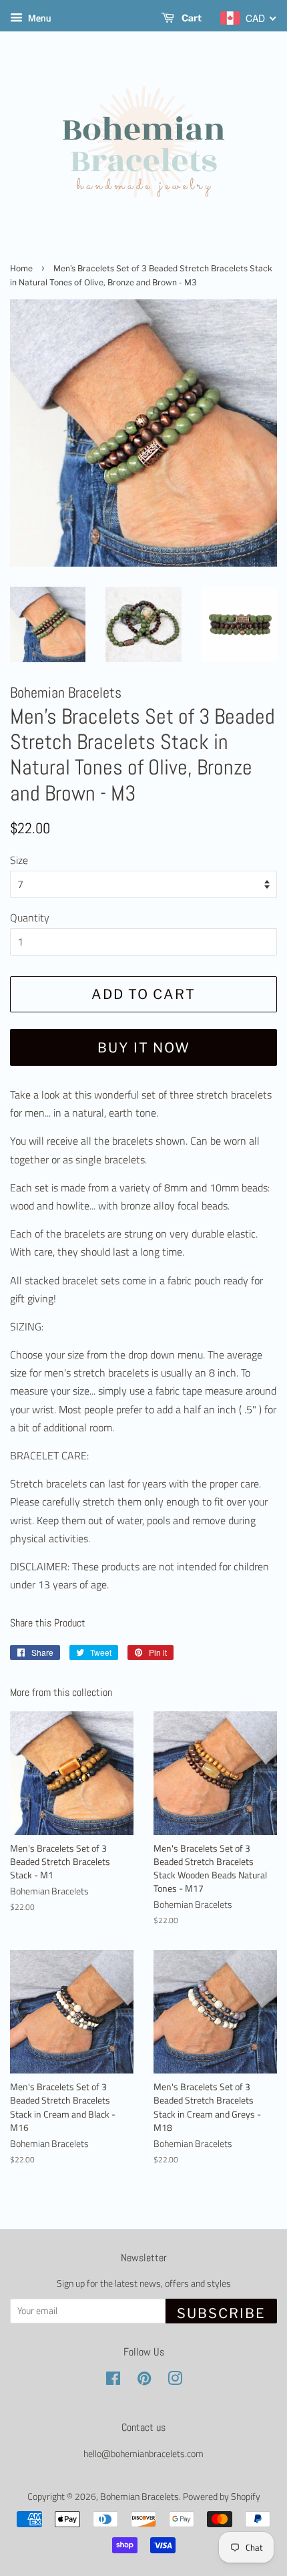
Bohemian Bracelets (139, 2496)
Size (19, 860)
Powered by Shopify (222, 2496)
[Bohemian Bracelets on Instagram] (175, 2381)
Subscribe (221, 2313)
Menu (38, 18)
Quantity (30, 917)
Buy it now (144, 1048)
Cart (191, 18)
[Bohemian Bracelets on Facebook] (113, 2381)
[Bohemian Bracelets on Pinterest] (144, 2381)
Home (21, 268)
